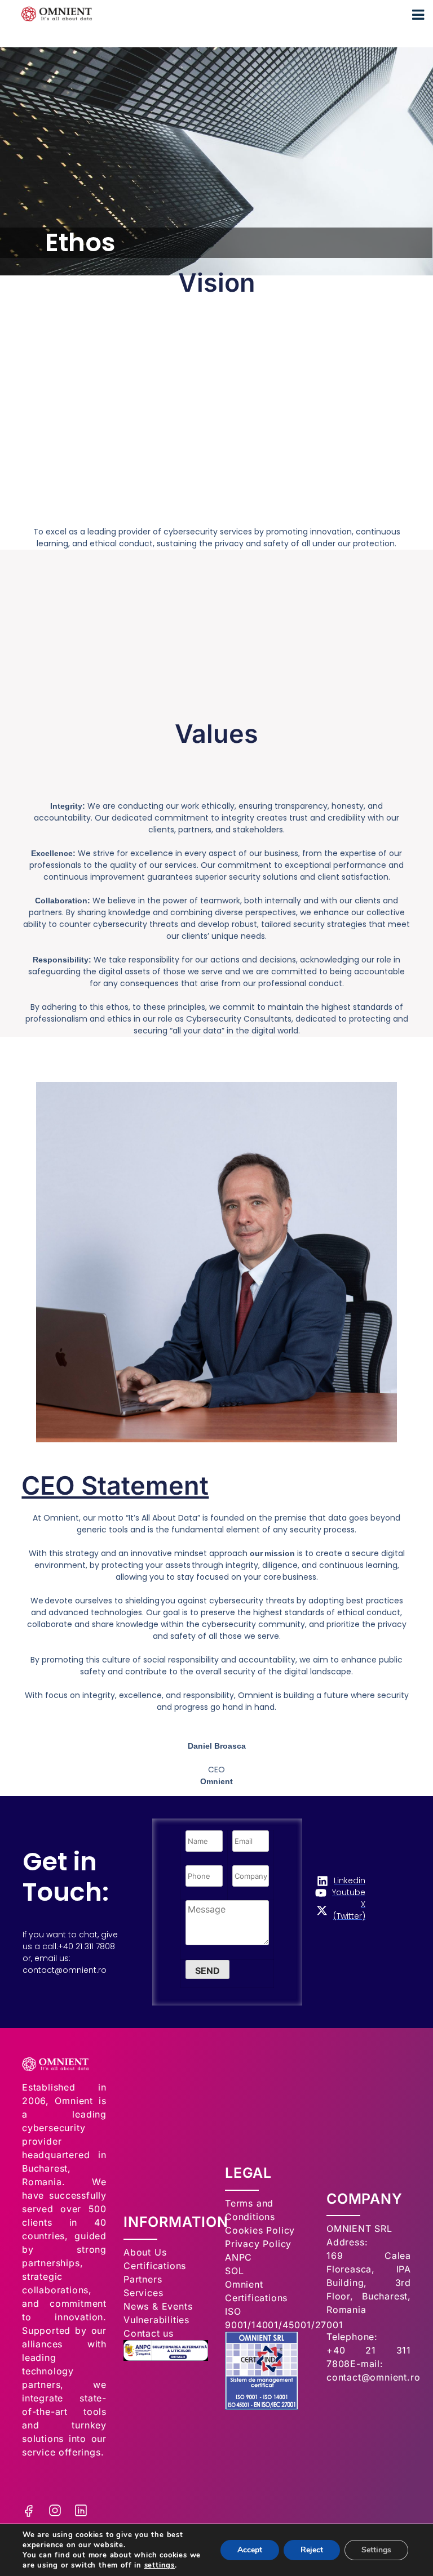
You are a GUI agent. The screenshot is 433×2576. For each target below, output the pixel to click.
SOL (234, 2271)
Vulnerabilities (156, 2320)
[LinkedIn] (81, 2496)
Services (143, 2293)
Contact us (149, 2333)
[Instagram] (55, 2496)
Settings (376, 2550)
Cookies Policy (260, 2230)
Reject (312, 2550)
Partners (143, 2279)
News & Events (158, 2306)
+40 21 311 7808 (87, 1946)
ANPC (238, 2257)
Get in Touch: (66, 1877)
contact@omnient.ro (65, 1970)
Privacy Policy (258, 2244)
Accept (250, 2550)
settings (160, 2565)
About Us (145, 2252)
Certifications (155, 2266)
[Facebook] (29, 2496)
